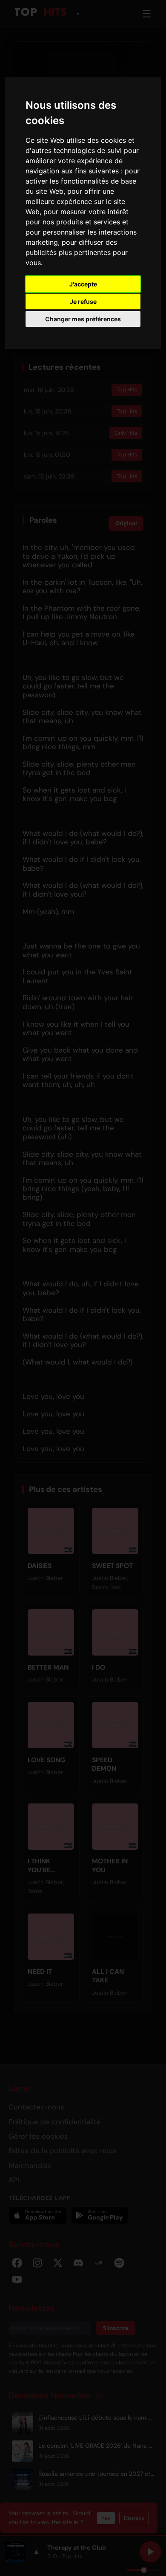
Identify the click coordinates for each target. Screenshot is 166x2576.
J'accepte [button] (83, 284)
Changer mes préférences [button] (83, 319)
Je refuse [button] (83, 301)
